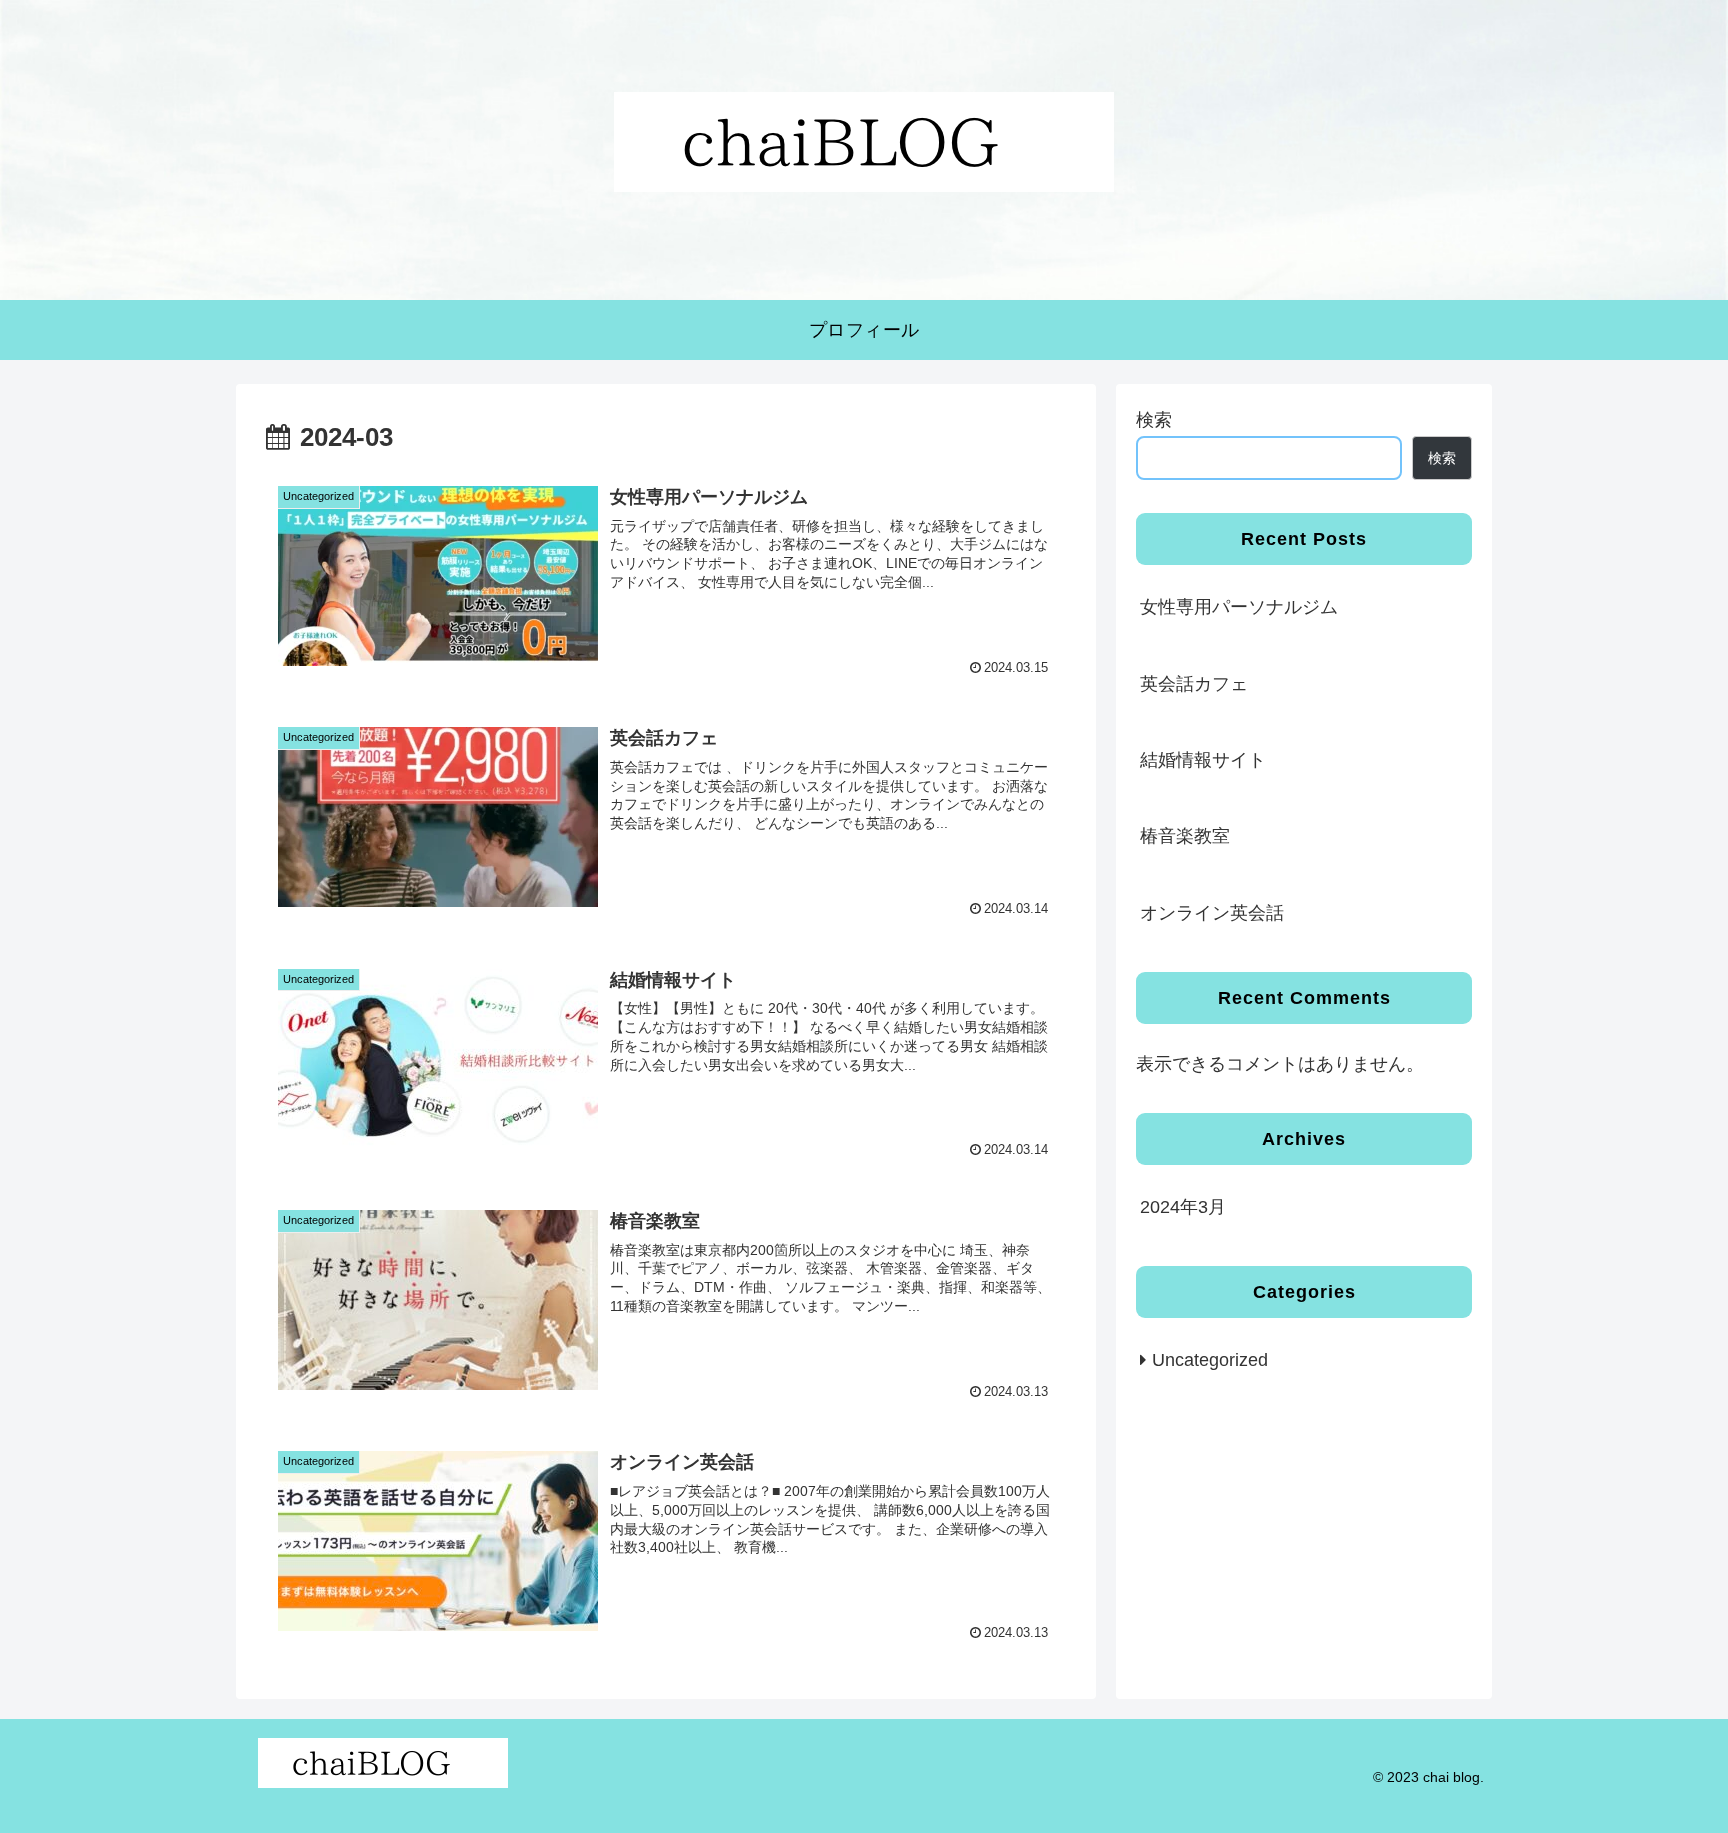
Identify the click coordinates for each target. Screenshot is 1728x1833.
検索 (1154, 420)
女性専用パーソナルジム (1239, 607)
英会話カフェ (1194, 684)
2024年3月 (1183, 1207)
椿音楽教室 (1185, 836)
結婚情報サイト (1203, 760)
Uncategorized (1210, 1360)
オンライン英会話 (1212, 913)
